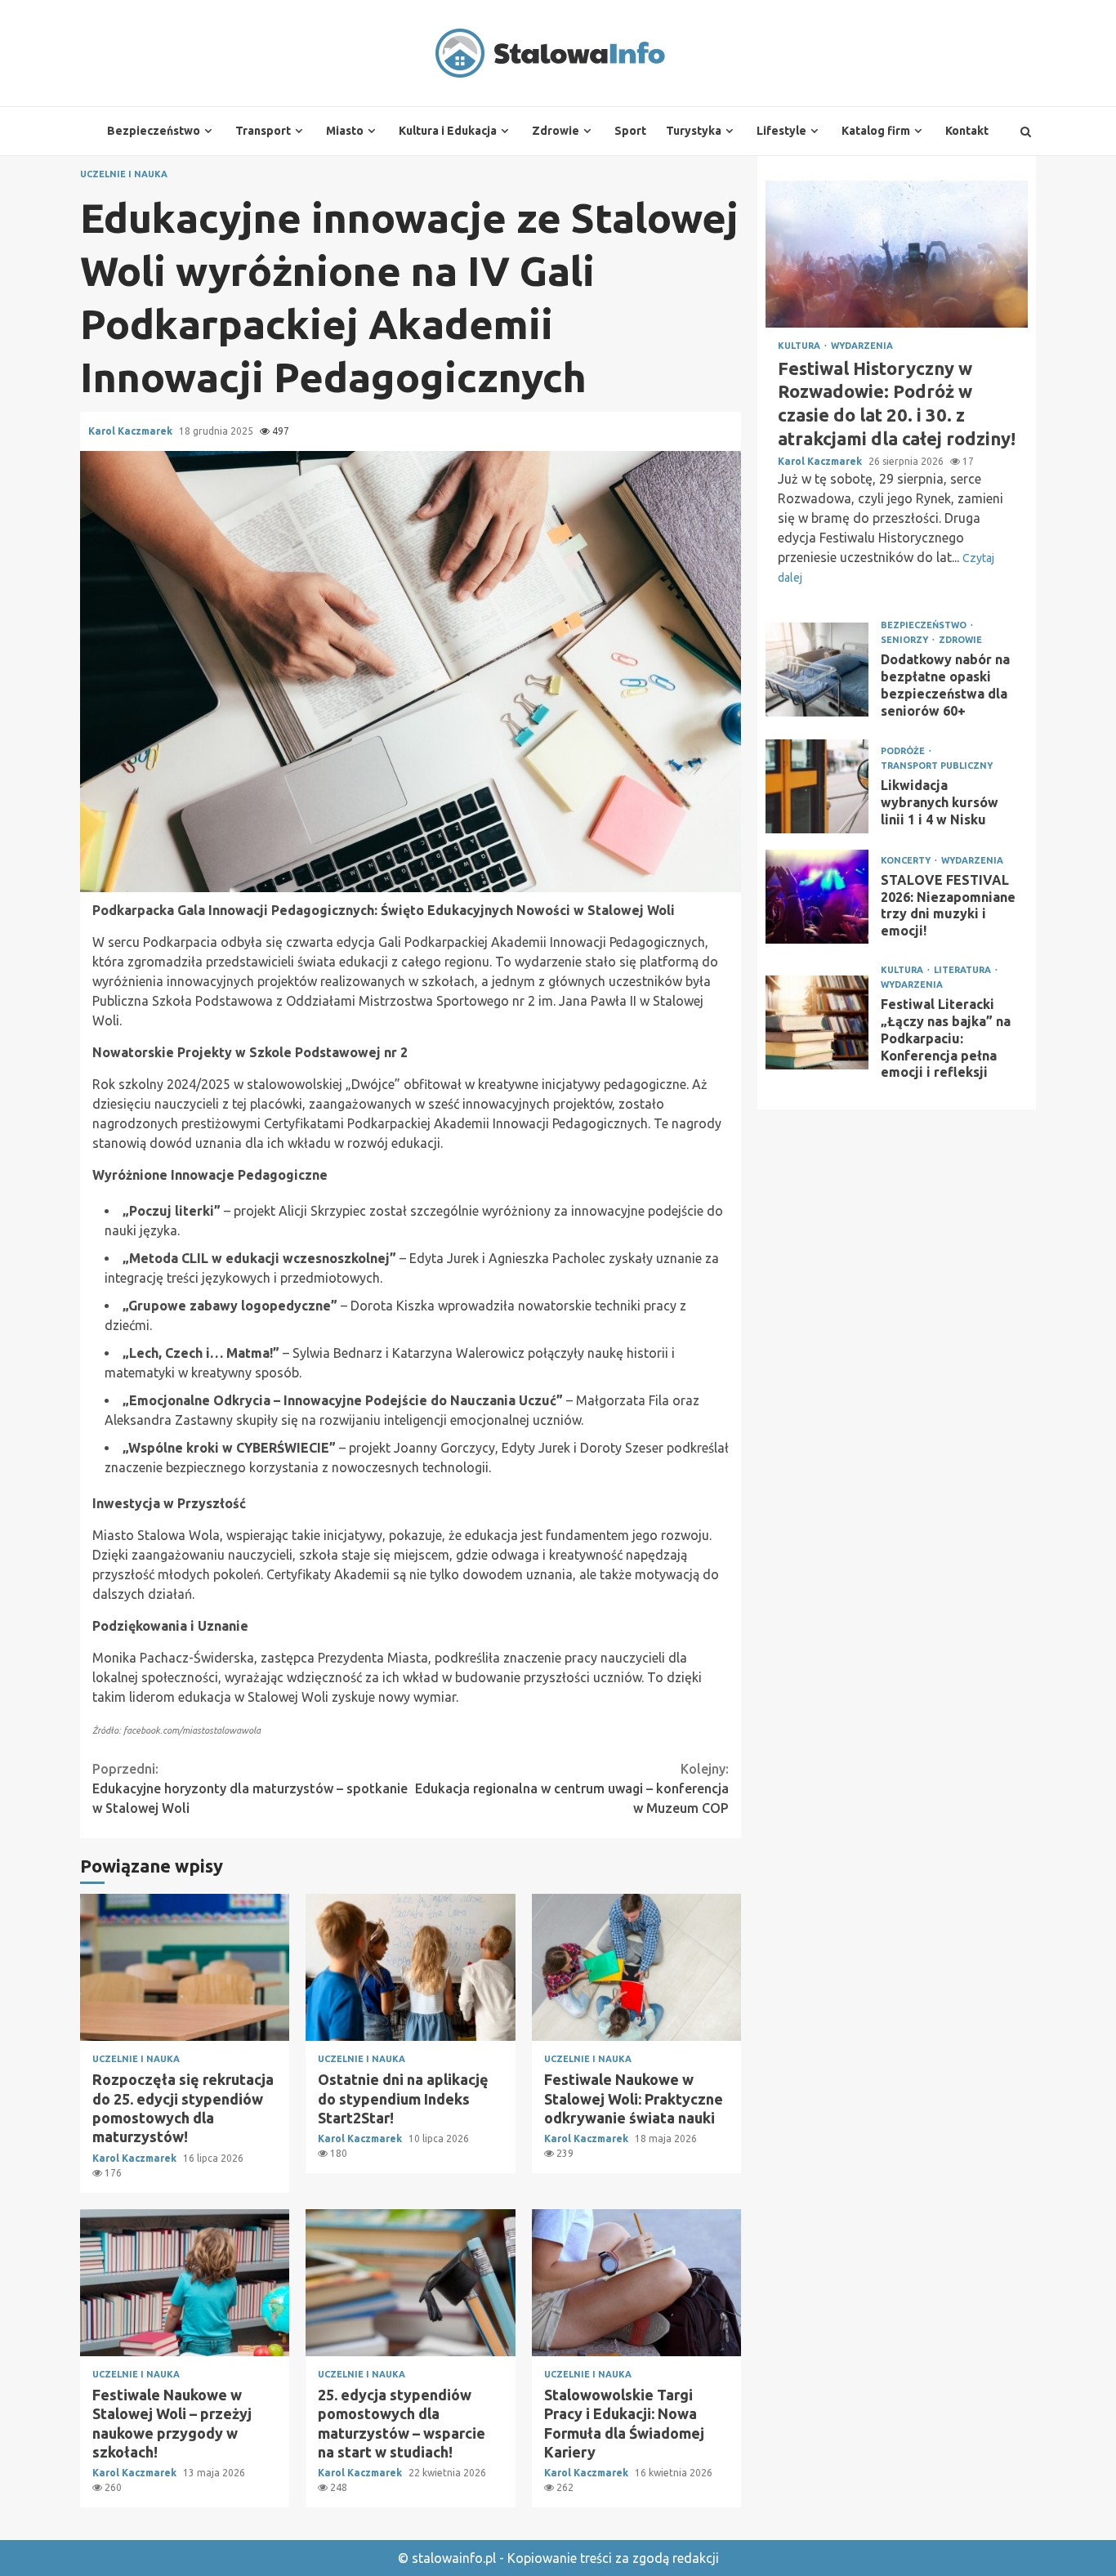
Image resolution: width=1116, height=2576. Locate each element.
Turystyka (694, 131)
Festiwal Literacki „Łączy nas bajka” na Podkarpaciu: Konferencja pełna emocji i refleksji (817, 1023)
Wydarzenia (862, 346)
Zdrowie (556, 131)
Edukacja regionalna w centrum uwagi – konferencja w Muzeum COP (572, 1788)
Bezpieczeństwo (154, 131)
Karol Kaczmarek (132, 431)
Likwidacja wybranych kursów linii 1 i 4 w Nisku (817, 787)
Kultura (800, 346)
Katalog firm (876, 131)
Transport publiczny (937, 766)
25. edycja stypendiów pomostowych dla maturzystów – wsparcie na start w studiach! (410, 2283)
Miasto (345, 131)
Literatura (964, 971)
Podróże (904, 751)
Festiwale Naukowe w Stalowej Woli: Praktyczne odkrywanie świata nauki (636, 1967)
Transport (263, 131)
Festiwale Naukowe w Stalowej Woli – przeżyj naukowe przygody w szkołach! (185, 2283)
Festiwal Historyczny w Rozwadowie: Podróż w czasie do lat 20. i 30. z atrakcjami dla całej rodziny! (897, 254)
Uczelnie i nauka (124, 174)
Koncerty (907, 861)
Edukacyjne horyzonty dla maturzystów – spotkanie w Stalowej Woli (250, 1788)
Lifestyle (781, 131)
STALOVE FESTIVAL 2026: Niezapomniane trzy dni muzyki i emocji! (817, 897)
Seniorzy (906, 640)
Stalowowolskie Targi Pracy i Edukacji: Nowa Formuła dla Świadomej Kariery (636, 2283)
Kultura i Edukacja (448, 131)
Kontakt (967, 131)
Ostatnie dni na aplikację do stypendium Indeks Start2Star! (410, 1967)
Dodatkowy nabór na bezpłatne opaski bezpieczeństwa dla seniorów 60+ (817, 670)
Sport (630, 131)
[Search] (1026, 132)
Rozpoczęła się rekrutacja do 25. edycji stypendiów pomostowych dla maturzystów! (185, 1967)
